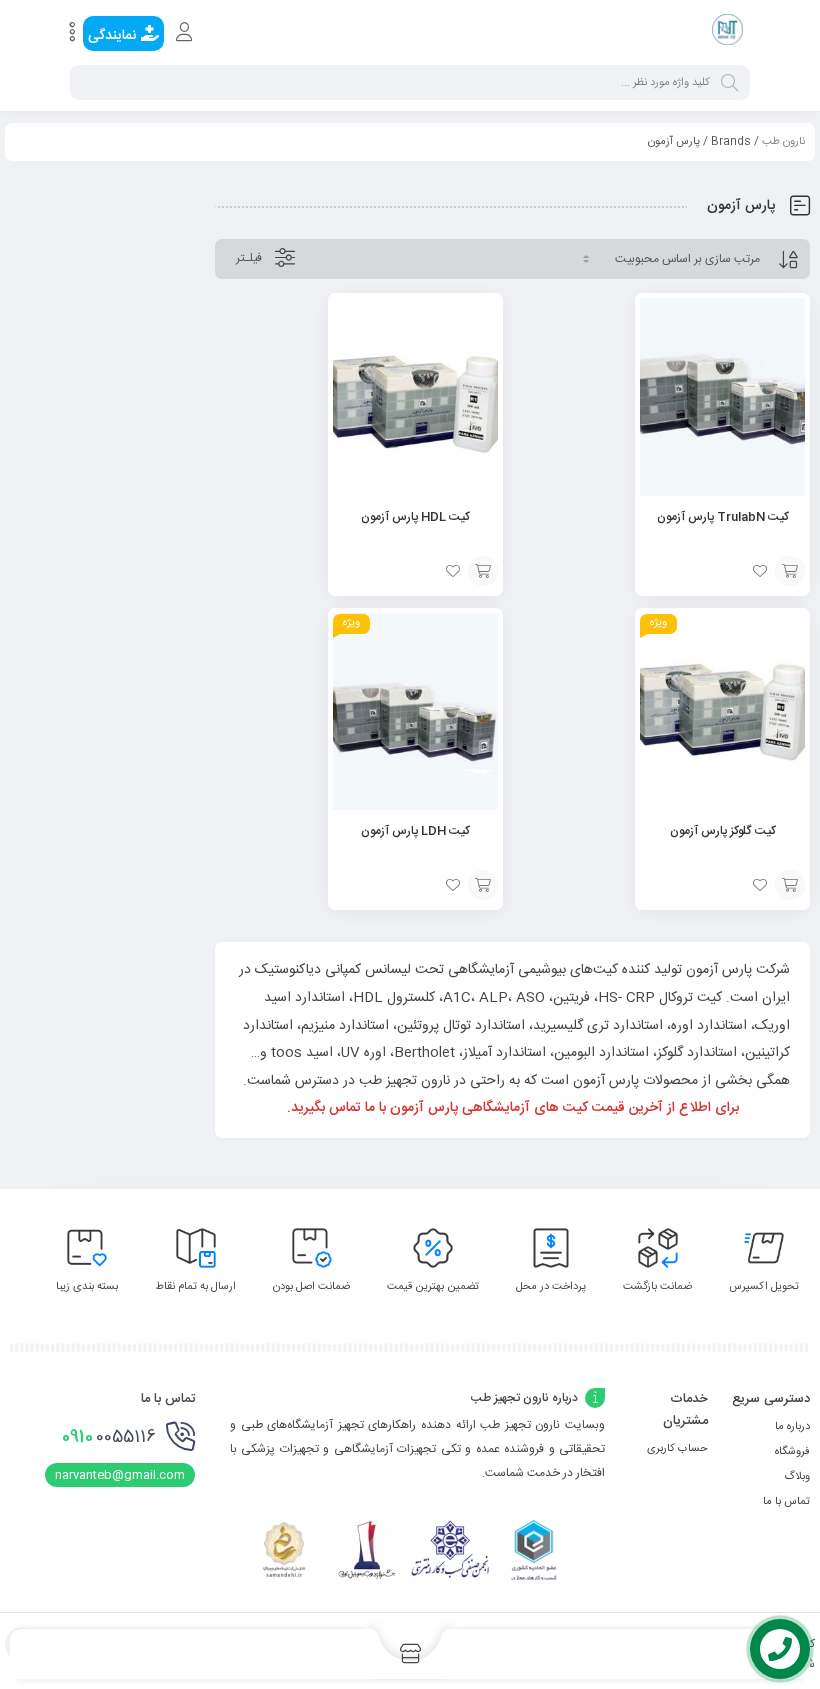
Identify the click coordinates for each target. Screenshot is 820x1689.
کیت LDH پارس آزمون (415, 831)
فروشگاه (792, 1452)
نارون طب (783, 142)
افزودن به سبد (790, 571)
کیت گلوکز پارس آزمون (723, 831)
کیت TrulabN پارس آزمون (723, 517)
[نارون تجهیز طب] (727, 33)
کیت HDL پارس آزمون (415, 517)
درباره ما (792, 1427)
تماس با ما (786, 1502)
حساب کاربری (677, 1449)
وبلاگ (797, 1477)
